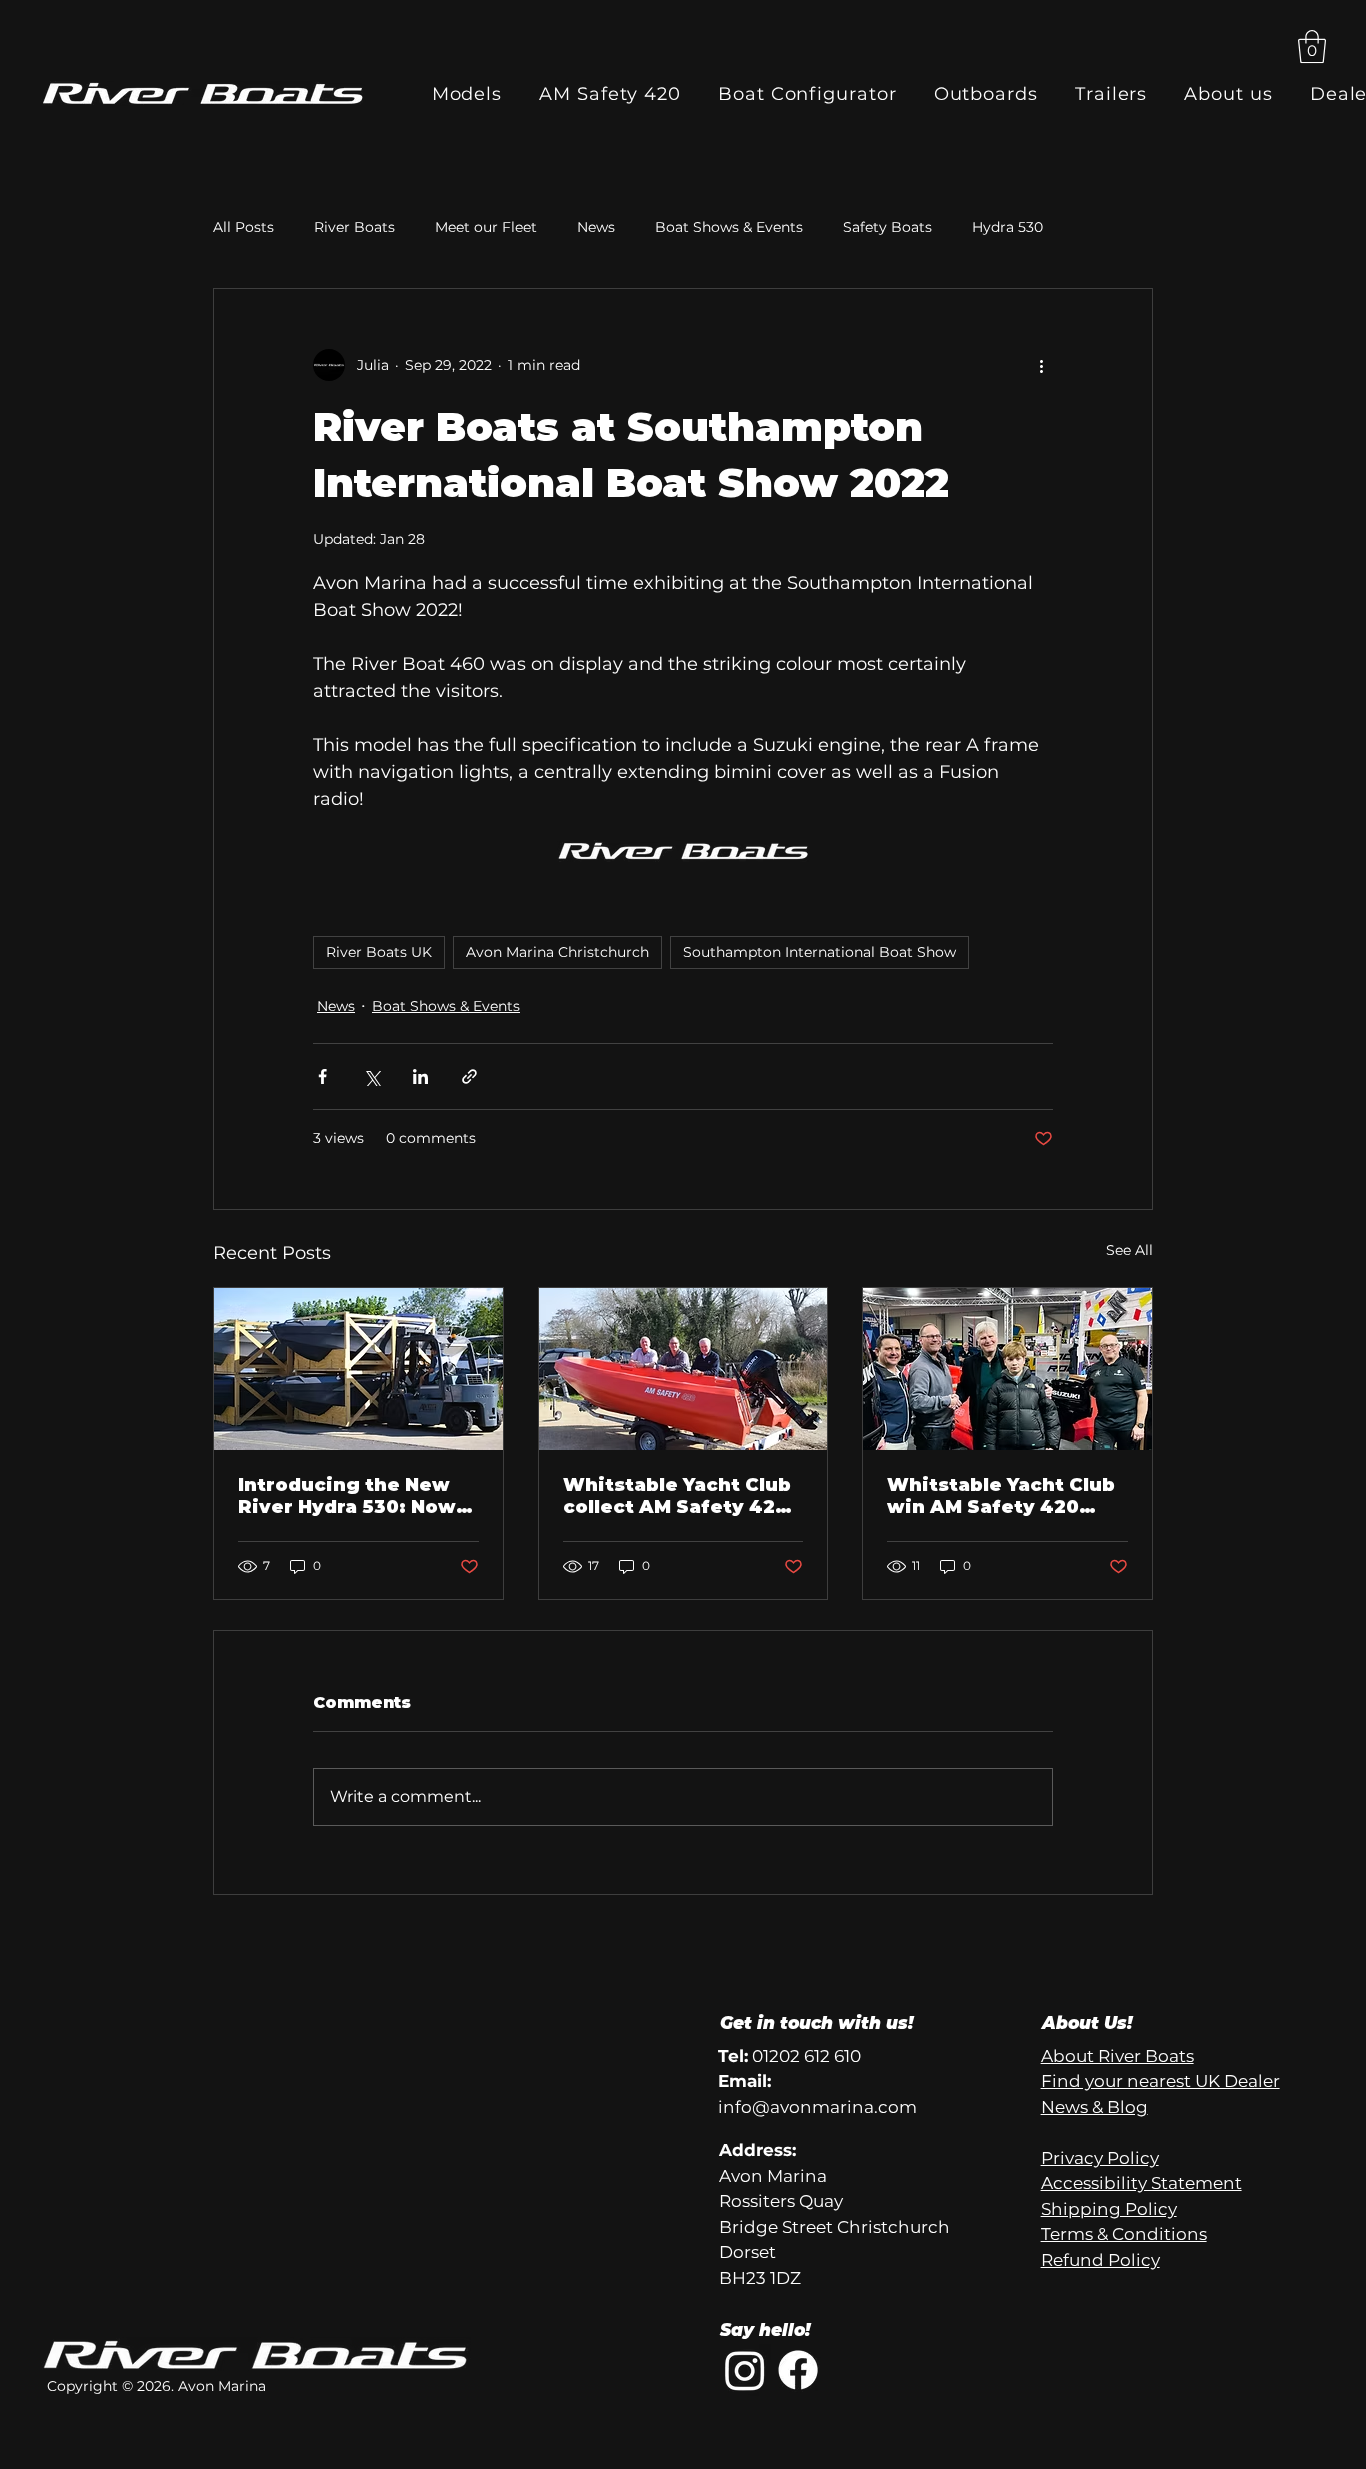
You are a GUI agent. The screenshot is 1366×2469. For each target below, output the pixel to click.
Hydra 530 (1007, 227)
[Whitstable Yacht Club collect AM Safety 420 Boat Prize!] (683, 1369)
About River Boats (1117, 2056)
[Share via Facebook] (322, 1076)
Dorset (747, 2252)
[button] (1312, 46)
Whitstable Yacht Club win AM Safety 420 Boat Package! (1001, 1496)
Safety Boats (887, 227)
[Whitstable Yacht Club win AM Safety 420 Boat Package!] (1007, 1369)
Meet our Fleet (486, 227)
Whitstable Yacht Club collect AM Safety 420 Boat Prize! (677, 1496)
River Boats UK (379, 952)
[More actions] (1041, 365)
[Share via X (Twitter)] (371, 1076)
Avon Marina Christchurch (557, 952)
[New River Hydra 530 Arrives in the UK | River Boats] (358, 1369)
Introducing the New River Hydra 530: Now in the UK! (347, 1496)
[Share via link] (469, 1076)
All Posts (243, 227)
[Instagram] (745, 2370)
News (596, 227)
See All (1129, 1250)
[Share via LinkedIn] (420, 1076)
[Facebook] (798, 2370)
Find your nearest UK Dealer (1160, 2081)
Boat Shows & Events (729, 227)
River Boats (354, 227)
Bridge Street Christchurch (834, 2227)
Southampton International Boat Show (819, 952)
